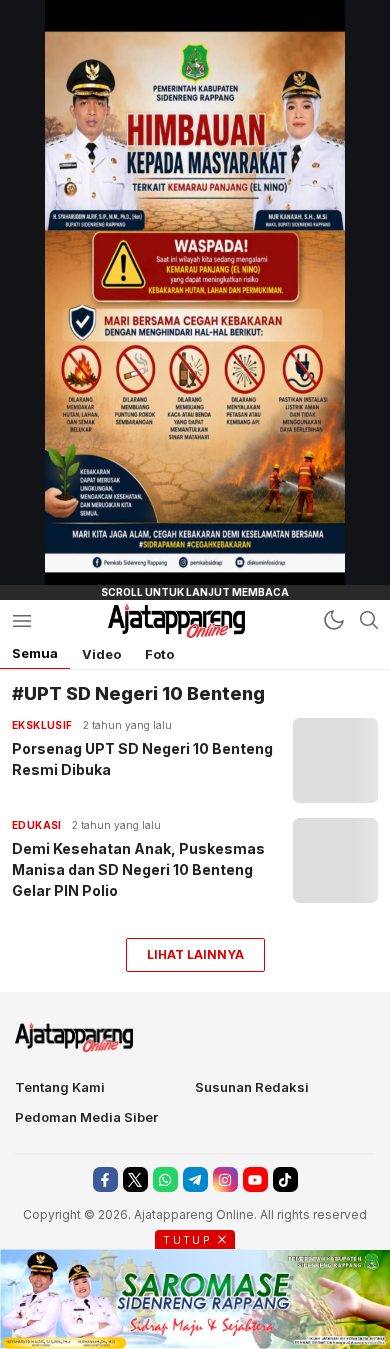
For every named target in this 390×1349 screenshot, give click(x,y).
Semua (35, 653)
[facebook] (105, 1179)
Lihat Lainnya (195, 954)
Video (101, 654)
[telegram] (195, 1179)
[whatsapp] (165, 1179)
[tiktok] (285, 1179)
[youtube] (255, 1179)
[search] (369, 620)
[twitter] (135, 1179)
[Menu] (21, 620)
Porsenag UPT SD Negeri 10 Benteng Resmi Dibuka (142, 759)
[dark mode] (334, 620)
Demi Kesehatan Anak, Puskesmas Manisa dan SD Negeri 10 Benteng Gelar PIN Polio (138, 869)
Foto (159, 654)
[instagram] (225, 1179)
